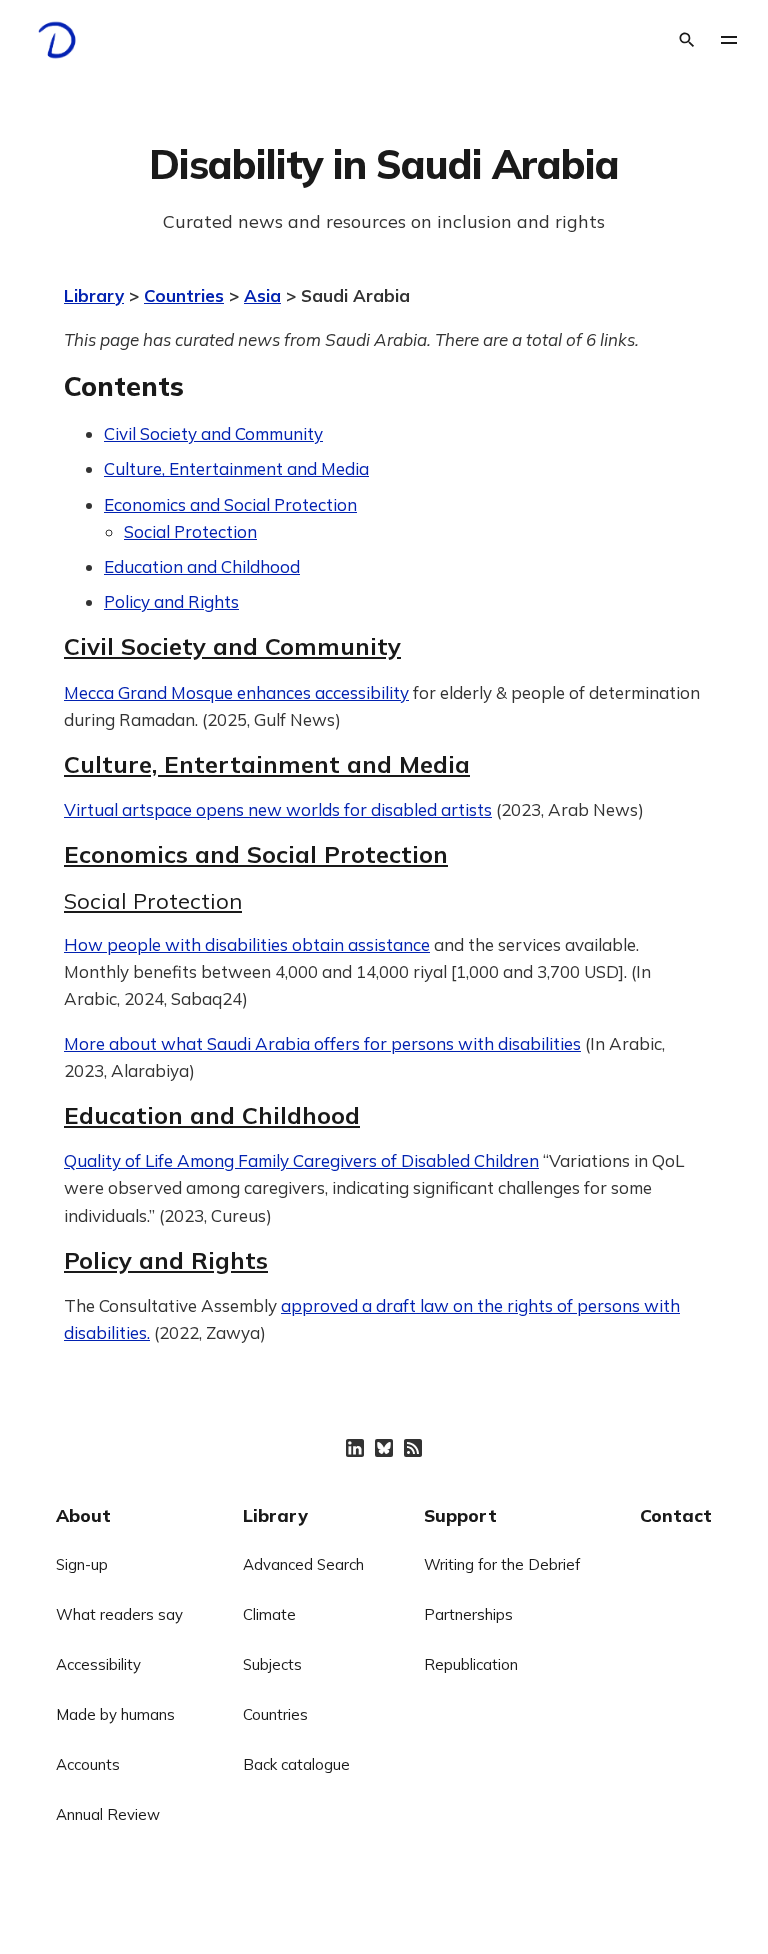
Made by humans (115, 1714)
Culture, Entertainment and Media (236, 468)
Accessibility (98, 1664)
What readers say (119, 1614)
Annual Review (108, 1814)
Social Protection (190, 531)
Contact (676, 1515)
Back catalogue (296, 1764)
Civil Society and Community (213, 433)
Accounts (88, 1764)
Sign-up (82, 1564)
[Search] (687, 40)
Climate (269, 1614)
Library (94, 295)
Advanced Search (303, 1564)
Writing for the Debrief (502, 1564)
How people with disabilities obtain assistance (247, 944)
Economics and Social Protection (230, 504)
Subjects (272, 1664)
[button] (729, 40)
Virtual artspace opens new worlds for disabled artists (278, 809)
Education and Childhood (202, 566)
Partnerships (468, 1614)
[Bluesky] (384, 1448)
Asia (262, 295)
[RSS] (413, 1448)
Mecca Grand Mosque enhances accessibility (236, 692)
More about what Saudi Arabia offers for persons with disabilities (322, 1043)
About (83, 1515)
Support (460, 1515)
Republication (471, 1664)
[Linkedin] (355, 1448)
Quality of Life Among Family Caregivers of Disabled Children (301, 1160)
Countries (184, 295)
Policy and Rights (171, 601)
